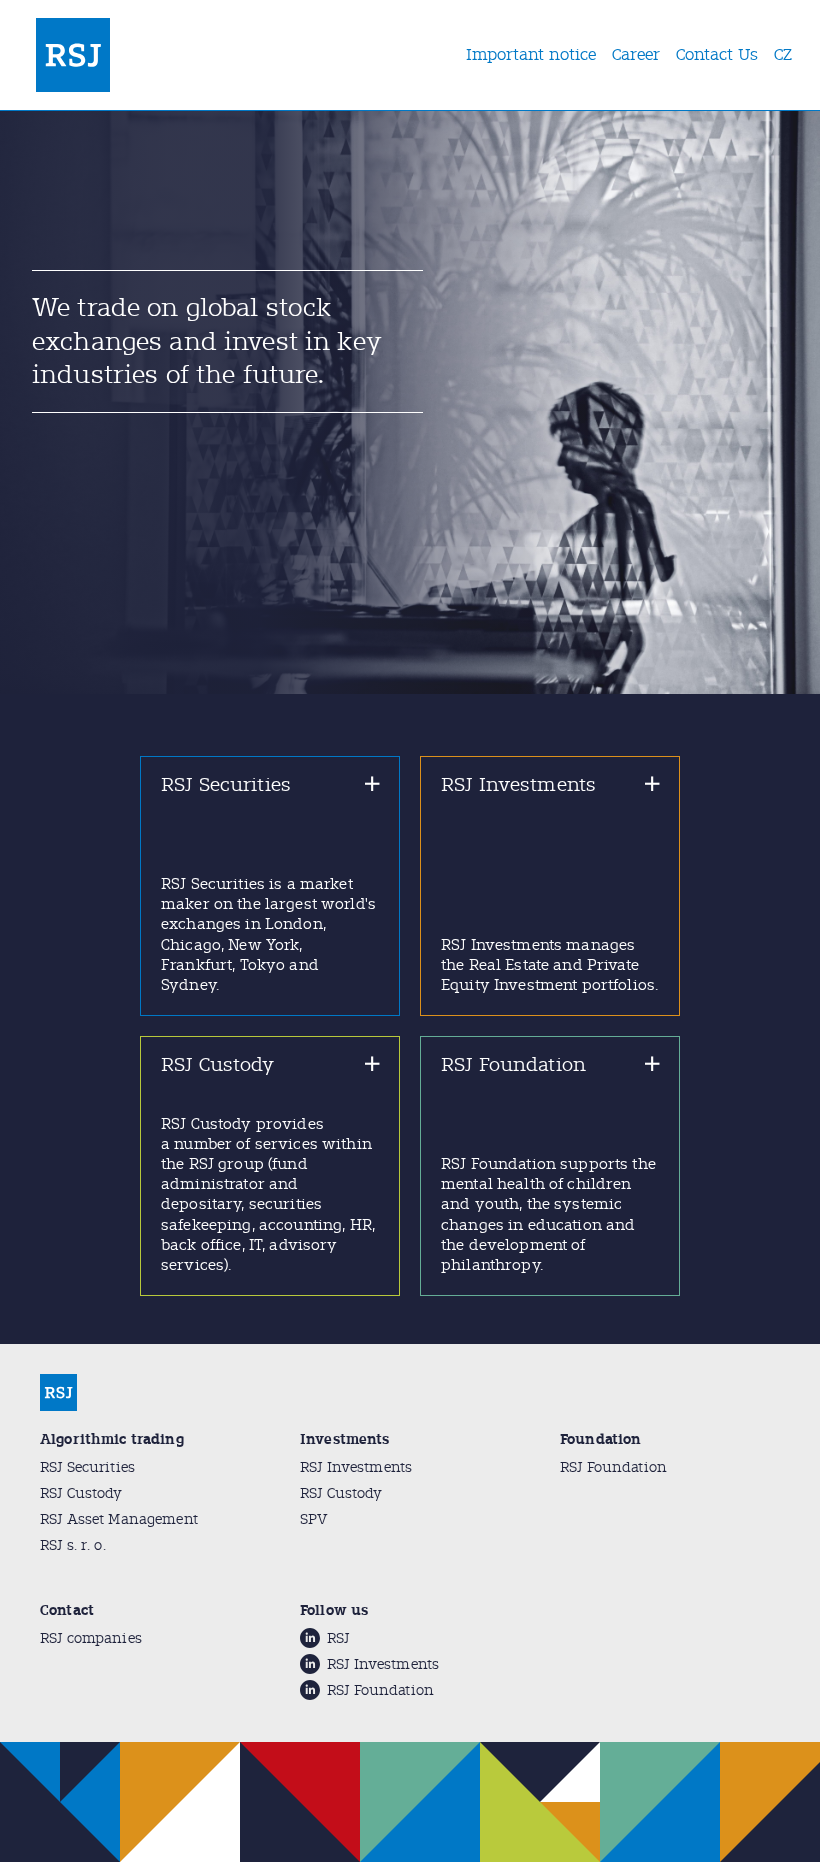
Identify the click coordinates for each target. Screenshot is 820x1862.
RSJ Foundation (613, 1467)
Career (636, 54)
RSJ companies (91, 1638)
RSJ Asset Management (119, 1519)
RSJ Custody (81, 1493)
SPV (314, 1519)
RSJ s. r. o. (73, 1545)
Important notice (531, 54)
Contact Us (717, 54)
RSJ (338, 1638)
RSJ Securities (87, 1467)
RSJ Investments (356, 1467)
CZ (783, 54)
